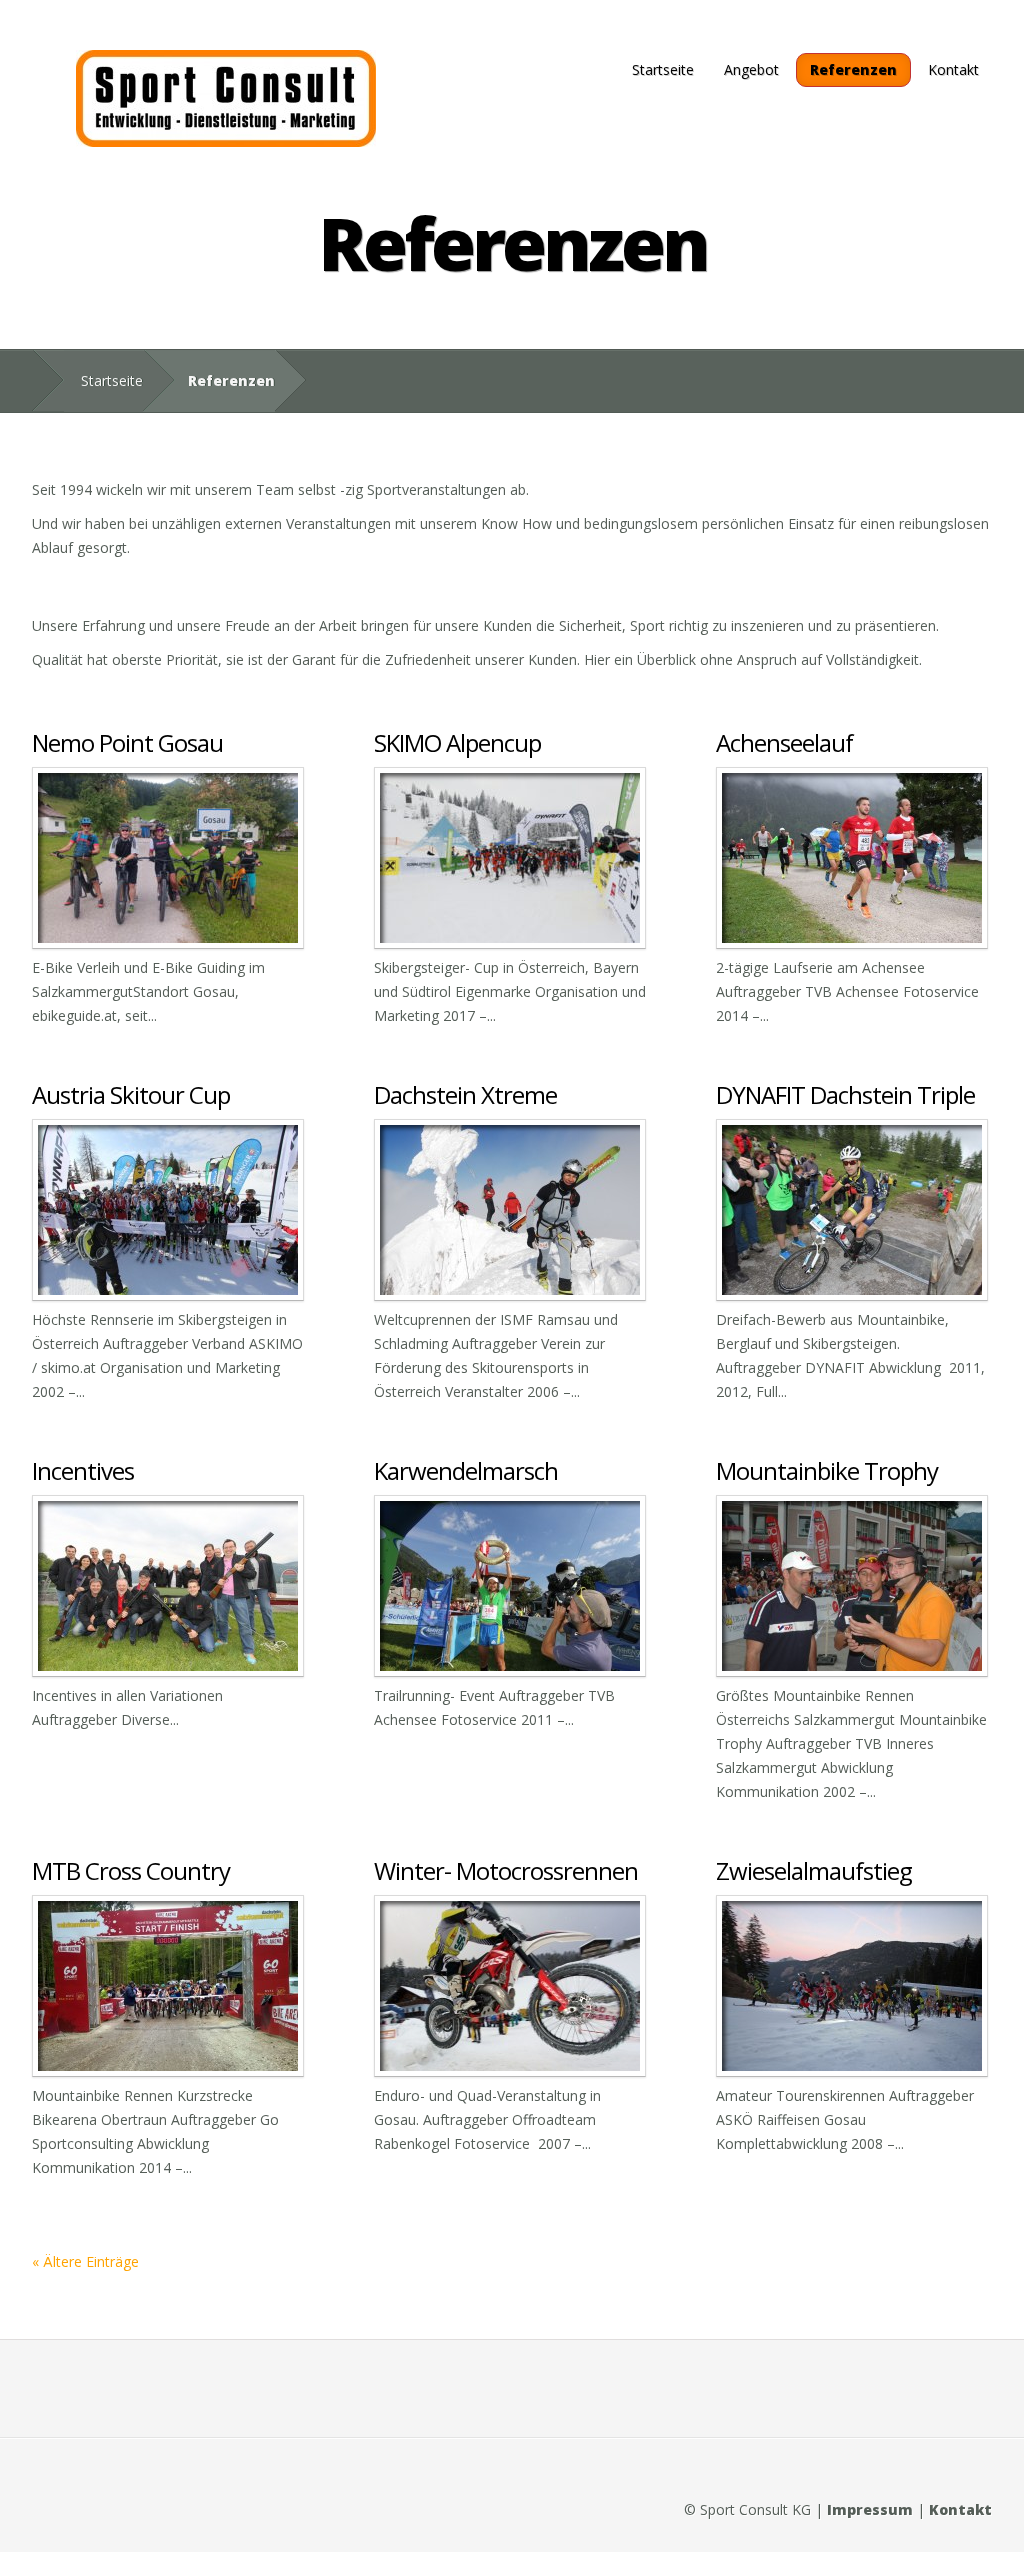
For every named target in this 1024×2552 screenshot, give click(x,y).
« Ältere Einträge (85, 2261)
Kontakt (953, 69)
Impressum (870, 2509)
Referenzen (853, 69)
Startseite (663, 69)
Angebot (751, 69)
